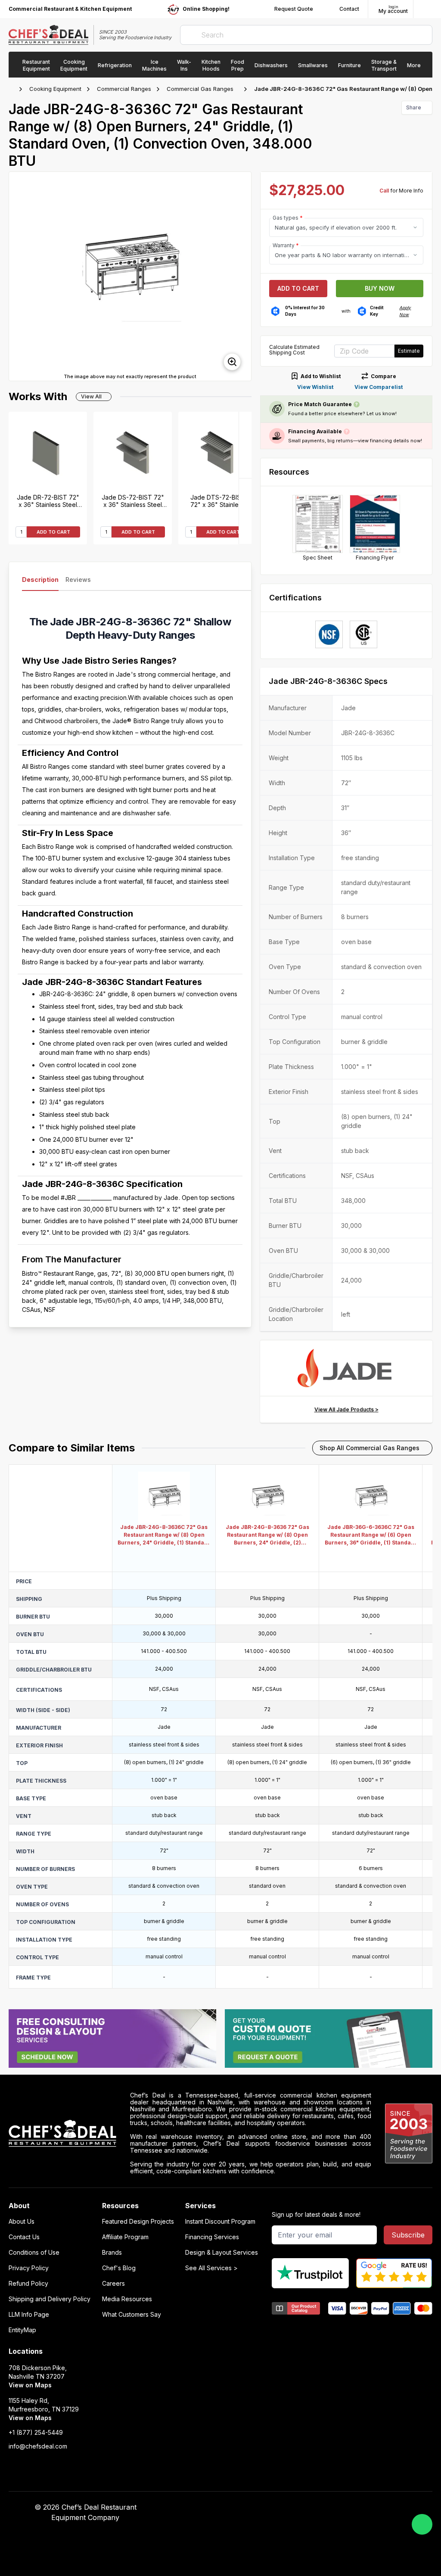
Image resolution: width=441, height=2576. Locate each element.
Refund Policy (28, 2284)
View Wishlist (315, 387)
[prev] (19, 277)
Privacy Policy (29, 2268)
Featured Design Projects (138, 2222)
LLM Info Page (29, 2315)
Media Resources (127, 2299)
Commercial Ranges (124, 89)
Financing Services (212, 2237)
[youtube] (312, 2508)
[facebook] (295, 2508)
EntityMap (22, 2330)
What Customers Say (132, 2315)
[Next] (245, 445)
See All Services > (211, 2268)
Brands (112, 2253)
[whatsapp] (422, 2524)
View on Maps (30, 2385)
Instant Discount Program (220, 2222)
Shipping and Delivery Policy (50, 2299)
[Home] (13, 89)
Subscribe (408, 2235)
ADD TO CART (53, 532)
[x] (329, 2508)
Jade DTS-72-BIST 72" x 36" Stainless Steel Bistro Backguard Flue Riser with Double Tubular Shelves (218, 501)
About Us (22, 2222)
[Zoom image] (232, 362)
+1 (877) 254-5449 (36, 2433)
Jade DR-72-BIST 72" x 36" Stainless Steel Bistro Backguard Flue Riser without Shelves (48, 501)
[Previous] (245, 511)
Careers (113, 2284)
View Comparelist (379, 387)
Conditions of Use (34, 2253)
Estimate (409, 351)
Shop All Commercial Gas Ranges (370, 1448)
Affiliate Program (125, 2237)
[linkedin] (346, 2508)
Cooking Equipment (55, 89)
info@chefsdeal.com (38, 2446)
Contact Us (24, 2237)
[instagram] (362, 2508)
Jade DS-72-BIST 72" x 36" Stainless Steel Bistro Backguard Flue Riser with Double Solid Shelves (133, 501)
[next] (241, 277)
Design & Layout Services (222, 2253)
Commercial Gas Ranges (200, 89)
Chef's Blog (119, 2268)
